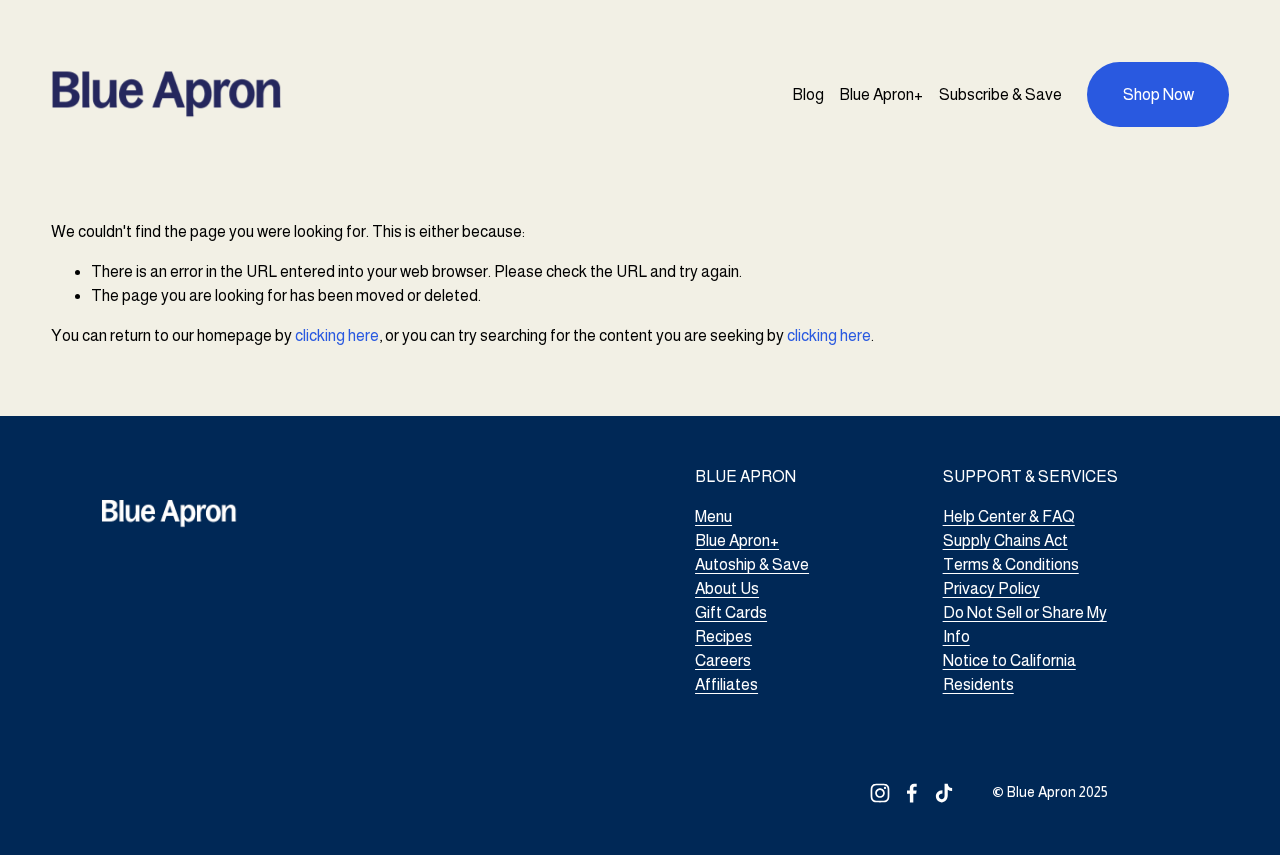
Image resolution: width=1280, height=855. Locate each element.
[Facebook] (912, 793)
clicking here (337, 335)
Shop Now (1158, 94)
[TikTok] (944, 793)
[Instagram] (880, 793)
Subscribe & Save (1000, 94)
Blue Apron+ (881, 94)
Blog (808, 94)
